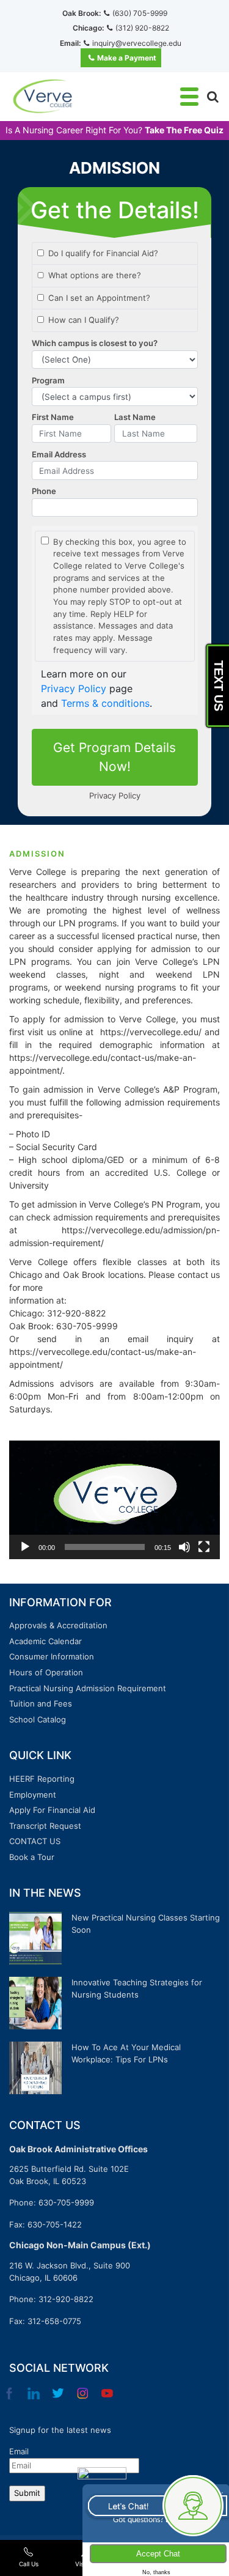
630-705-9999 (66, 2202)
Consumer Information (52, 1656)
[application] (114, 1500)
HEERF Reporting (42, 1779)
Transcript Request (45, 1826)
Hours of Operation (46, 1672)
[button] (115, 1500)
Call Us (29, 2564)
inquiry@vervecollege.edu (137, 43)
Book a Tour (32, 1857)
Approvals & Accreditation (58, 1625)
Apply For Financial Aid (52, 1810)
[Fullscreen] (204, 1547)
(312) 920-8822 (142, 28)
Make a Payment (127, 58)
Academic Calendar (45, 1641)
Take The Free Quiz (184, 130)
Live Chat (155, 2505)
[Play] (25, 1547)
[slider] (105, 1547)
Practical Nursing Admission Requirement (88, 1688)
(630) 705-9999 (140, 13)
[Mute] (184, 1547)
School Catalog (38, 1719)
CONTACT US (35, 1841)
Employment (33, 1795)
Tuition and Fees (41, 1703)
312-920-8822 (66, 2299)
